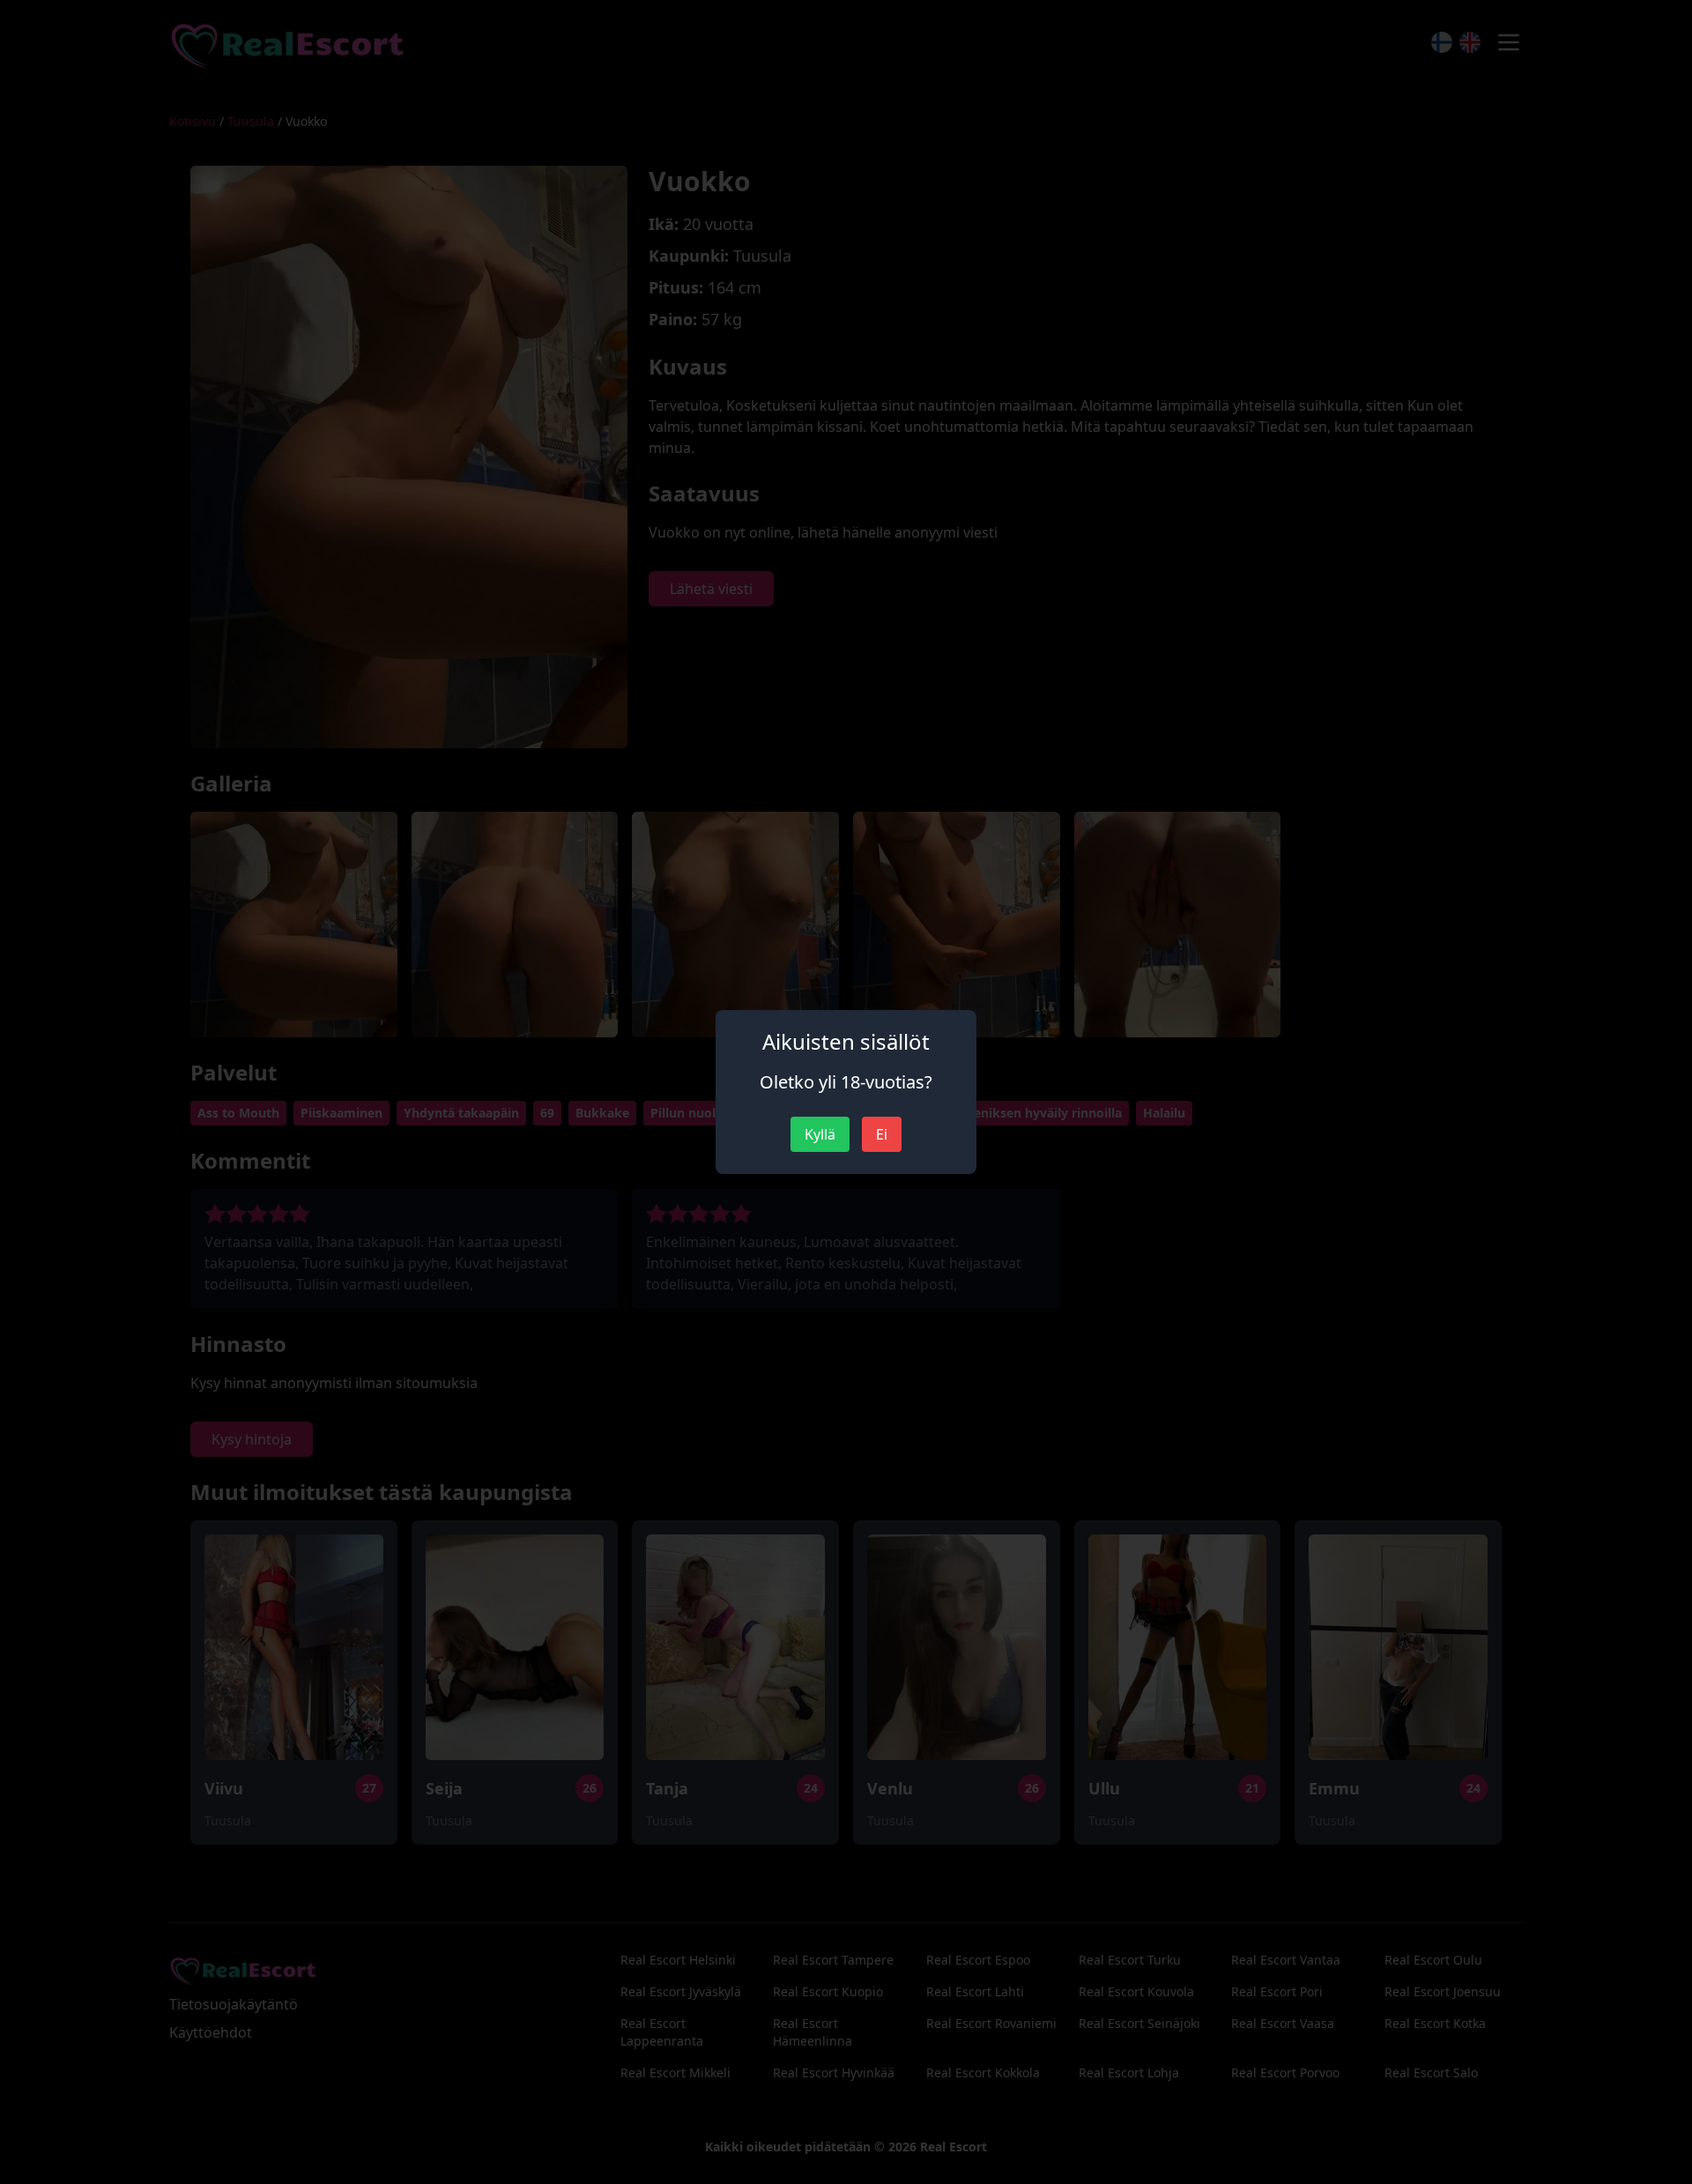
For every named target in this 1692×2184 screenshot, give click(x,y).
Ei (882, 1134)
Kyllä (820, 1134)
